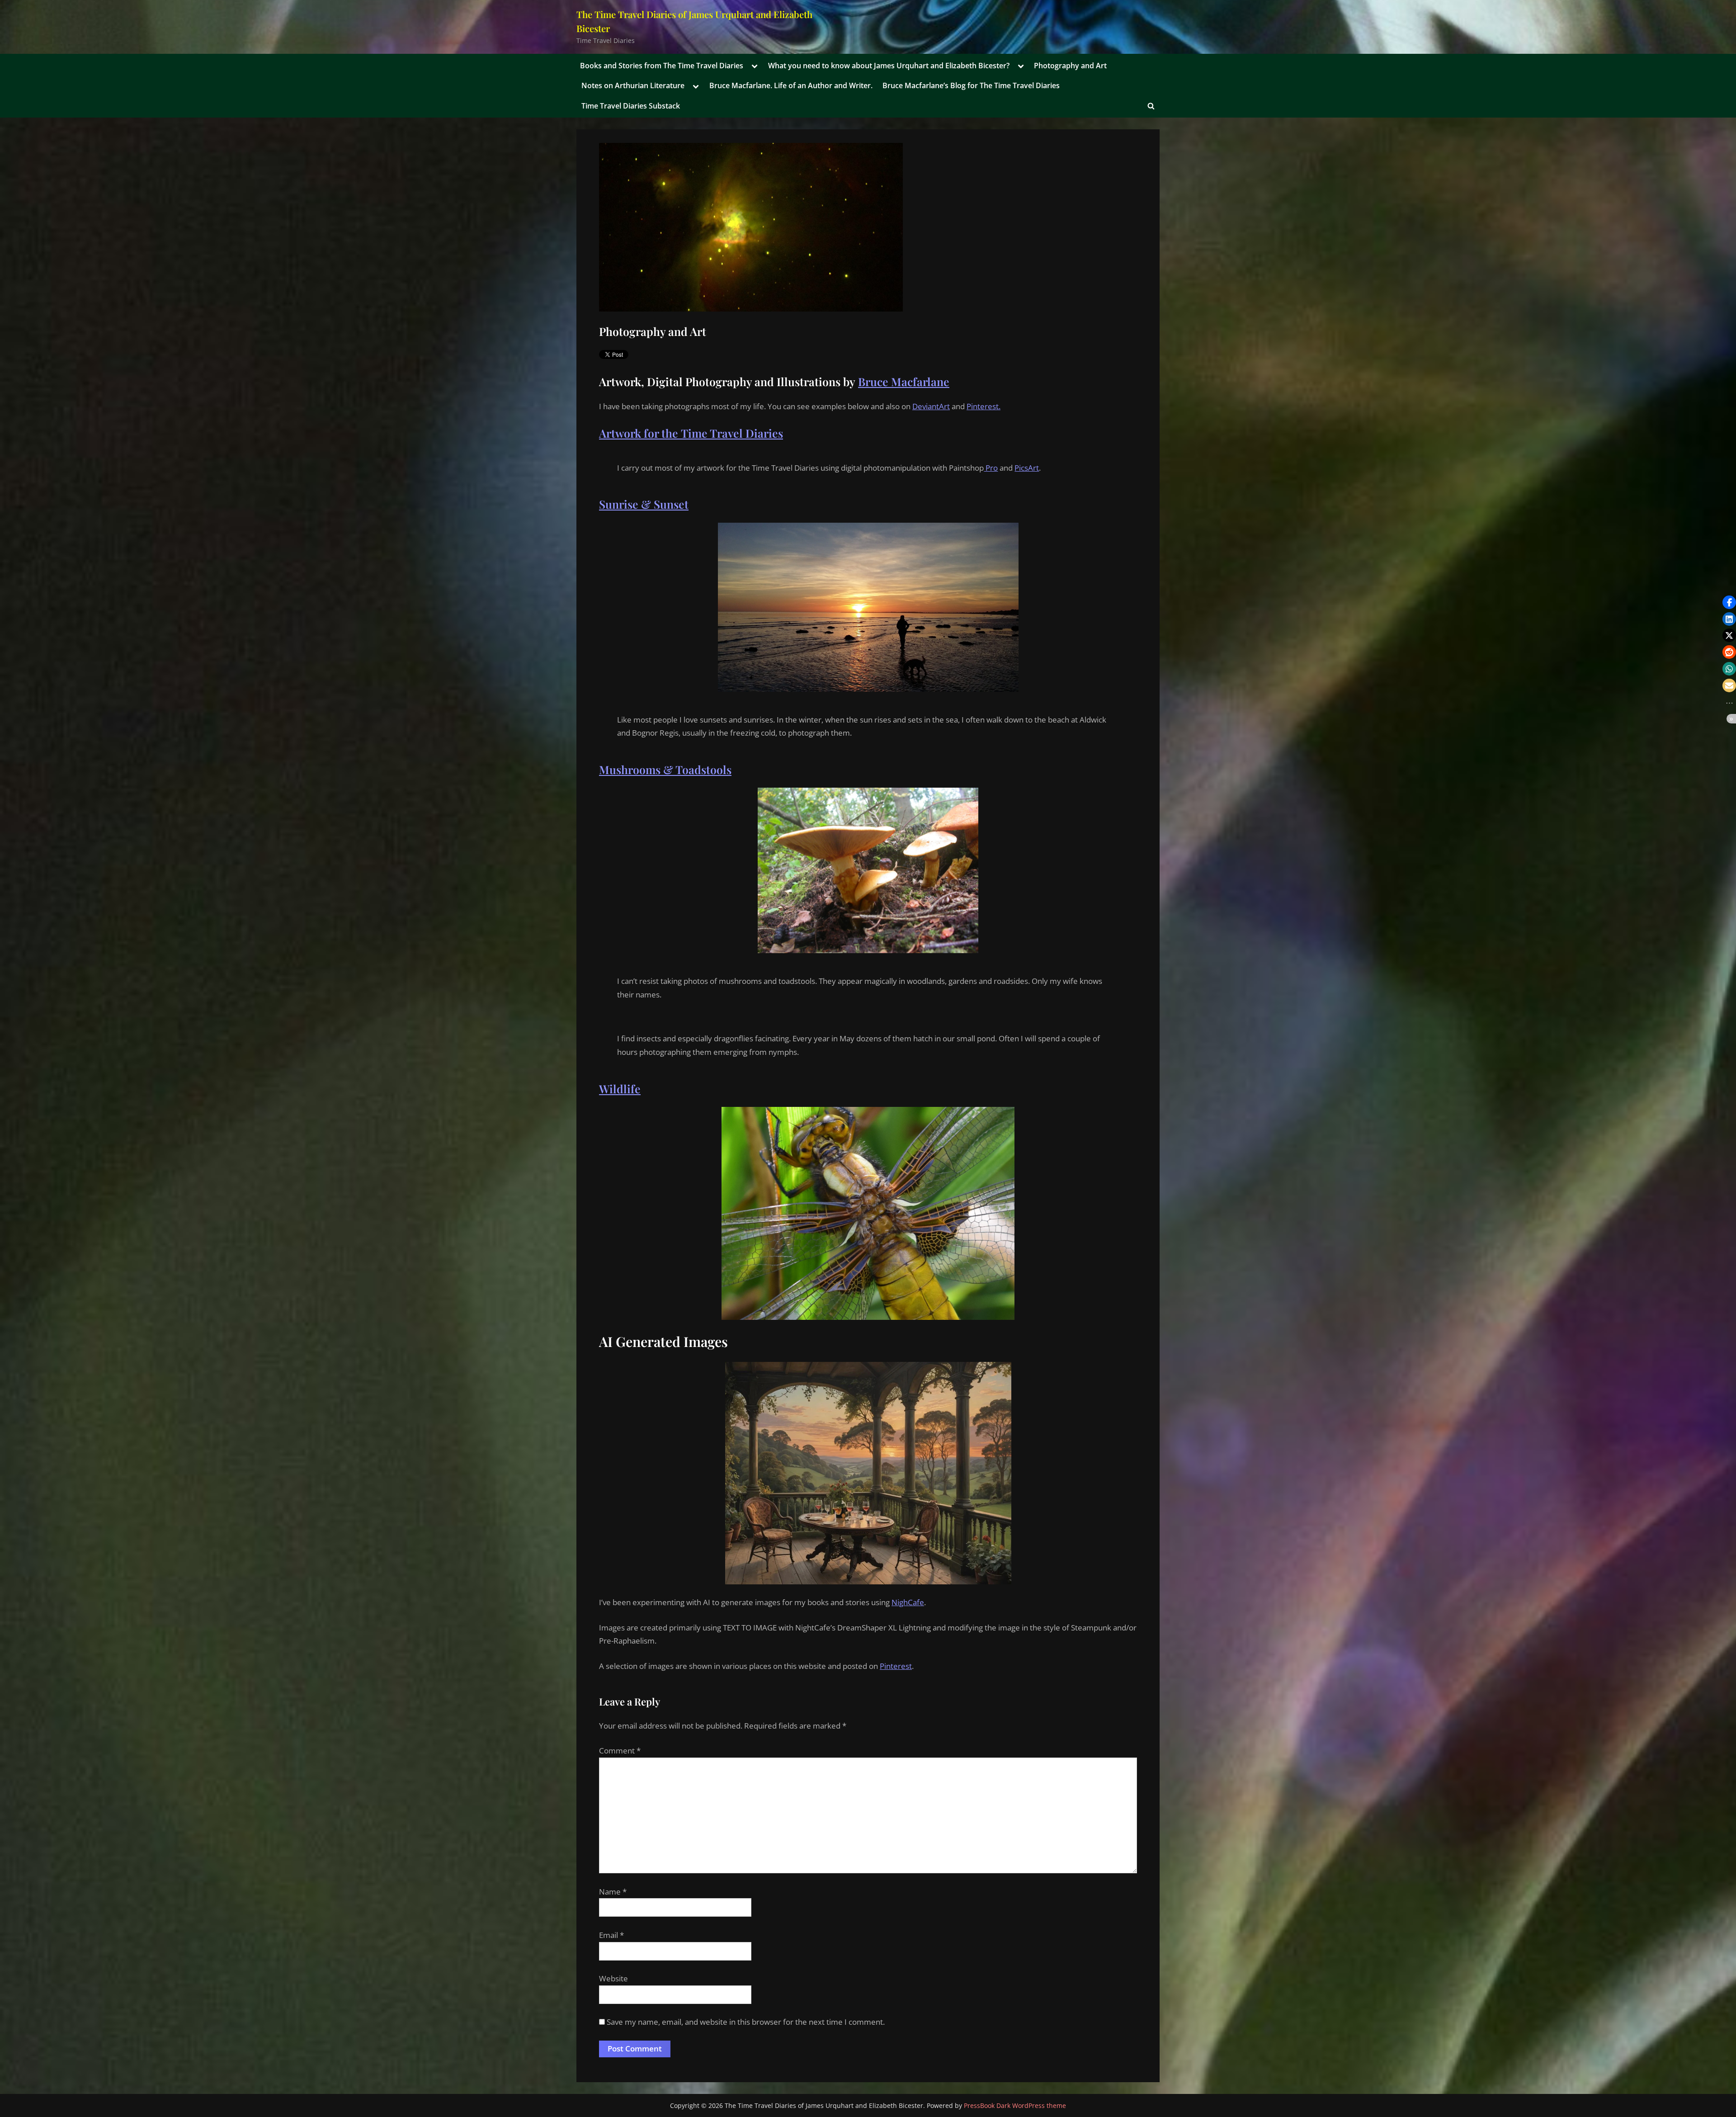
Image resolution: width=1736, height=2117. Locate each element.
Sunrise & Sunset (644, 504)
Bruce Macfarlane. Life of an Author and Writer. (791, 85)
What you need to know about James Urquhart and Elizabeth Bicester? (889, 66)
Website (613, 1978)
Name (613, 1892)
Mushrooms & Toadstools (665, 769)
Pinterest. (984, 406)
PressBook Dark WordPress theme (1015, 2105)
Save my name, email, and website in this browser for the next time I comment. (746, 2022)
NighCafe (908, 1602)
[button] (1729, 602)
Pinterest (896, 1666)
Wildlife (620, 1089)
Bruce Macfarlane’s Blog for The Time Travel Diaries (971, 85)
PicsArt (1027, 468)
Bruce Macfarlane (904, 381)
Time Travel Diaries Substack (631, 106)
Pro (991, 468)
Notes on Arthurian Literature (633, 85)
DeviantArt (931, 406)
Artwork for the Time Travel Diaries (691, 433)
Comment (620, 1751)
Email (611, 1935)
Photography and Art (1070, 66)
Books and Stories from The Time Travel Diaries (662, 66)
